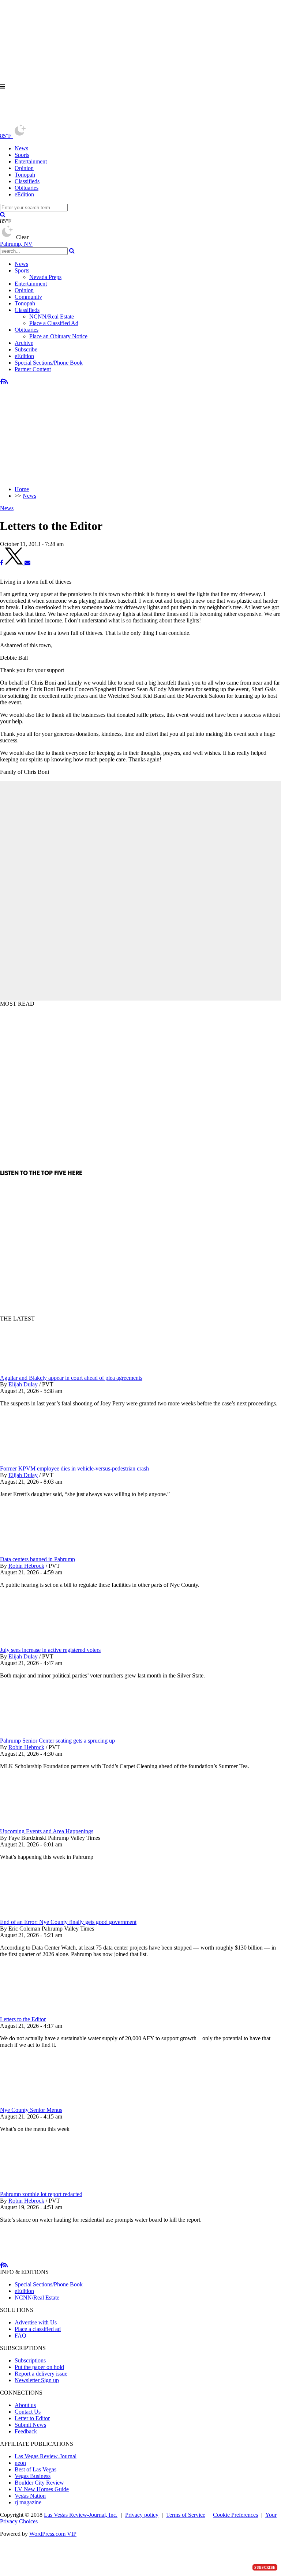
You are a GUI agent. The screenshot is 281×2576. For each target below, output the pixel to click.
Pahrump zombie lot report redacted (41, 2194)
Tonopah (25, 175)
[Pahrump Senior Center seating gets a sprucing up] (38, 1734)
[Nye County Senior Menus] (38, 2103)
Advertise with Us (36, 2322)
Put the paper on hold (39, 2367)
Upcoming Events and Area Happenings (47, 1831)
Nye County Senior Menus (31, 2110)
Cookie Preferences (235, 2515)
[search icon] (3, 214)
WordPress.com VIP (53, 2534)
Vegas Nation (30, 2496)
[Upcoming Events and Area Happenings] (38, 1825)
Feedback (26, 2431)
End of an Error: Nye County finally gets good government (68, 1922)
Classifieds (27, 181)
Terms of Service (186, 2515)
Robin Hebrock (26, 1566)
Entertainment (31, 161)
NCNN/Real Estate (52, 317)
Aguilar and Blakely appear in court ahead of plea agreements (71, 1378)
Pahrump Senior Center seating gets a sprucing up (57, 1741)
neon (20, 2463)
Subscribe (26, 349)
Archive (24, 343)
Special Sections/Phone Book (49, 363)
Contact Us (28, 2412)
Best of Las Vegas (35, 2469)
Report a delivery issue (41, 2374)
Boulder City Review (39, 2483)
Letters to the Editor (23, 2019)
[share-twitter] (15, 563)
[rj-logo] (73, 120)
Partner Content (33, 369)
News (21, 148)
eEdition (24, 194)
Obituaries (27, 188)
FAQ (20, 2336)
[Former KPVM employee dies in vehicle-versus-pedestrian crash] (38, 1462)
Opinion (24, 168)
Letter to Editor (32, 2418)
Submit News (30, 2425)
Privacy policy (142, 2515)
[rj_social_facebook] (2, 382)
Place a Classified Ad (54, 323)
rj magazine (28, 2502)
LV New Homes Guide (42, 2489)
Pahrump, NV (16, 244)
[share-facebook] (2, 563)
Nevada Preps (45, 277)
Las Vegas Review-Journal (46, 2456)
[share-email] (27, 563)
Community (28, 297)
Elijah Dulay (23, 1384)
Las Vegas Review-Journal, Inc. (81, 2515)
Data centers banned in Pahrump (38, 1559)
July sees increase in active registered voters (50, 1650)
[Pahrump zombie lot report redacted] (38, 2187)
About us (25, 2405)
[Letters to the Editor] (38, 2013)
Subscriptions (30, 2360)
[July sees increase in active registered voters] (38, 1643)
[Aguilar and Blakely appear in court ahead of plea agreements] (38, 1371)
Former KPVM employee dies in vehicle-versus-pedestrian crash (74, 1468)
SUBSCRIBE (265, 2567)
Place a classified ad (38, 2329)
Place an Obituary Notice (58, 336)
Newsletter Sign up (37, 2380)
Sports (22, 155)
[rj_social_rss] (6, 382)
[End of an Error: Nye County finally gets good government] (38, 1915)
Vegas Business (33, 2476)
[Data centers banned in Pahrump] (38, 1553)
